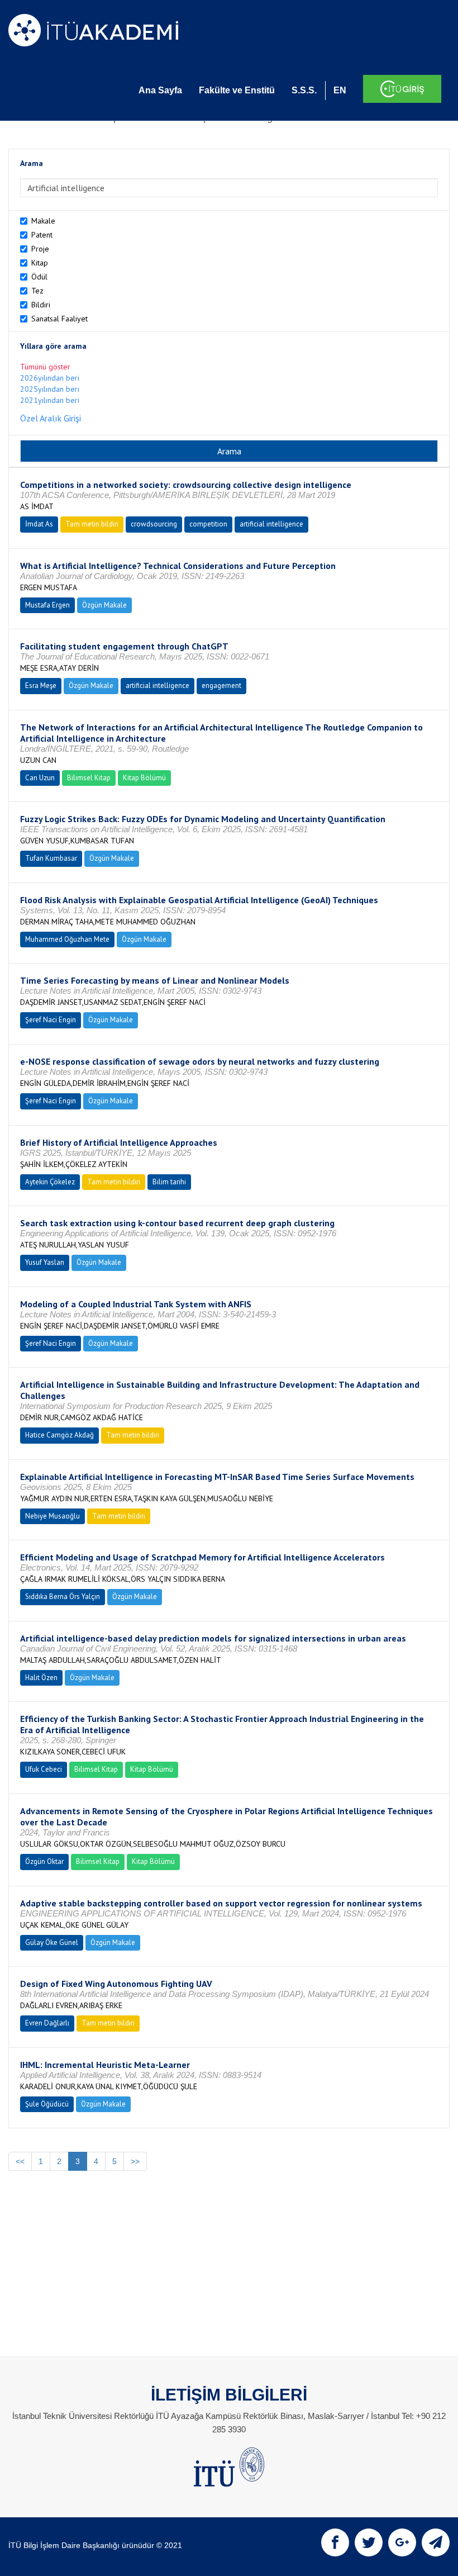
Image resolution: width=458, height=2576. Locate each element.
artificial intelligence (271, 524)
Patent (42, 235)
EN (340, 90)
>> (135, 2161)
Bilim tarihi (169, 1182)
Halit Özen (41, 1678)
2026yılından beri (50, 378)
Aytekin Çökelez (50, 1182)
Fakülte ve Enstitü (237, 90)
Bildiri (41, 305)
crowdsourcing (154, 524)
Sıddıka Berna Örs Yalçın (63, 1597)
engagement (221, 685)
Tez (37, 291)
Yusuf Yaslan (45, 1262)
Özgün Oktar (44, 1861)
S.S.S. (304, 90)
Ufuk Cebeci (44, 1769)
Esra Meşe (41, 685)
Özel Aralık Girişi (51, 418)
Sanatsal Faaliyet (59, 319)
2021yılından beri (50, 400)
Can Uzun (40, 778)
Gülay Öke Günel (52, 1942)
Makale (43, 221)
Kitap (40, 263)
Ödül (39, 277)
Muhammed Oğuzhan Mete (67, 939)
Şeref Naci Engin (51, 1020)
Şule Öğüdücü (47, 2104)
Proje (40, 249)
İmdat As (39, 524)
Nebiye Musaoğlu (53, 1516)
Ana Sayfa (160, 90)
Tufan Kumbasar (51, 858)
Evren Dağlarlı (47, 2023)
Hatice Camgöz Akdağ (59, 1435)
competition (208, 524)
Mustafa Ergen (47, 605)
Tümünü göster (45, 367)
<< (20, 2161)
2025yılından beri (50, 389)
